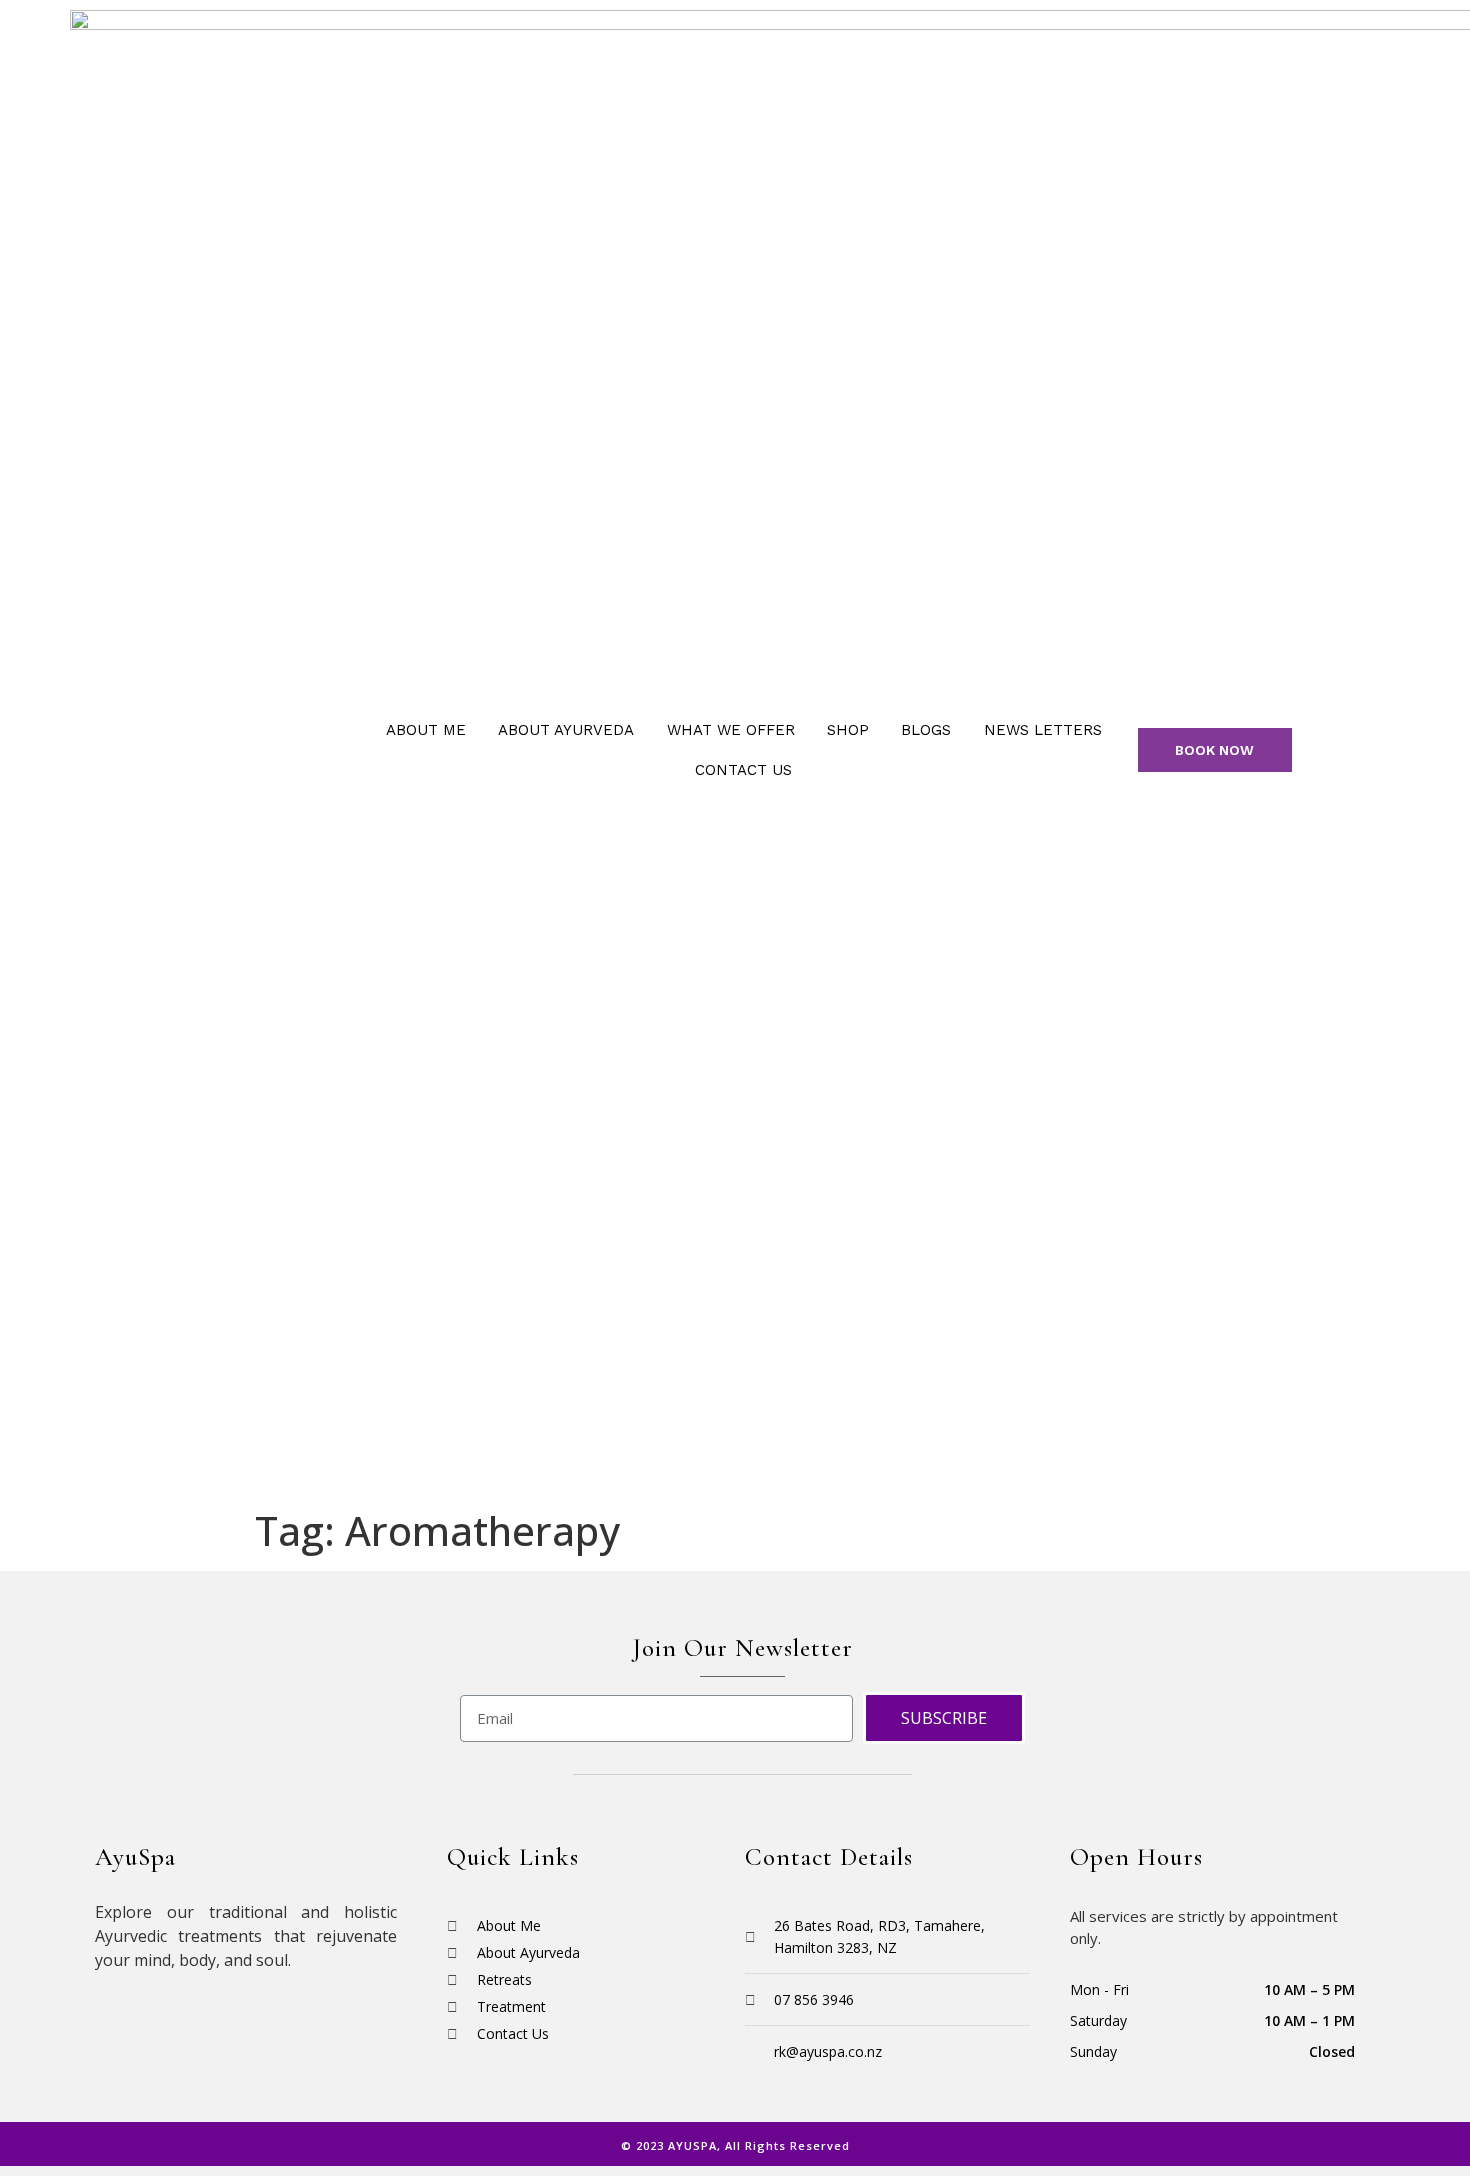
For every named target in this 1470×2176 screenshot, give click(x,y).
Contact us (743, 770)
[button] (1215, 750)
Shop (848, 730)
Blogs (926, 730)
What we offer (731, 730)
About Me (426, 730)
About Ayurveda (566, 730)
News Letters (1043, 730)
